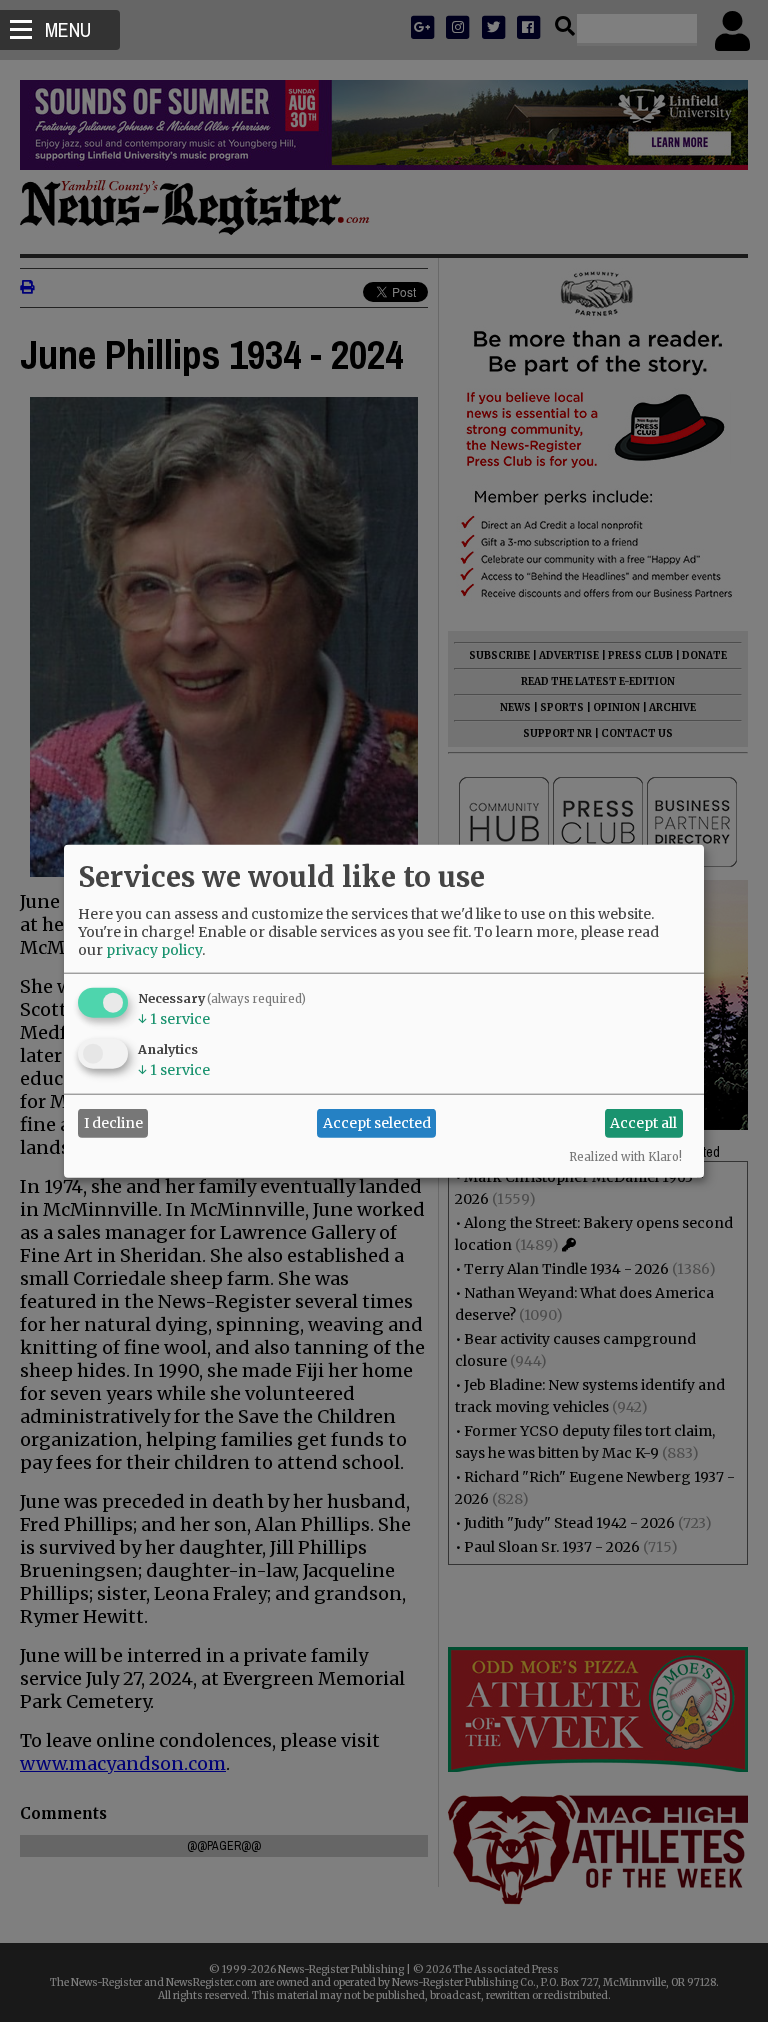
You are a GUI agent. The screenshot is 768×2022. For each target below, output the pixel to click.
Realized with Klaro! (625, 1156)
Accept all (643, 1123)
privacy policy (154, 949)
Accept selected (377, 1123)
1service (174, 1018)
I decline (113, 1123)
